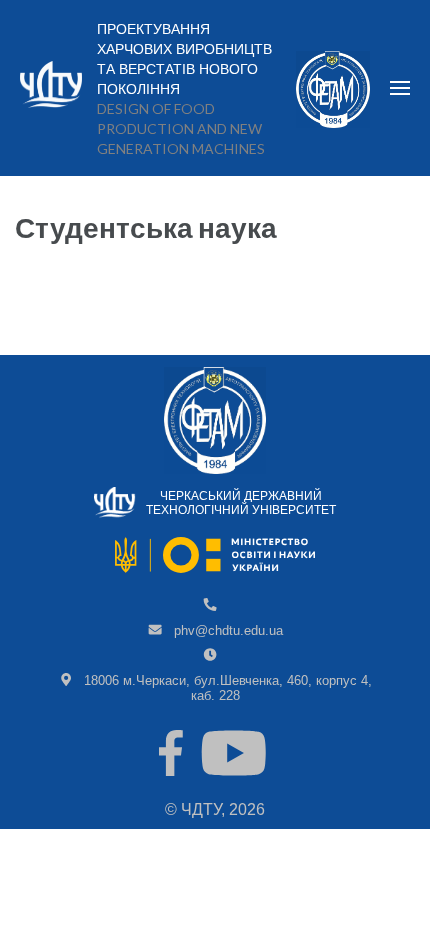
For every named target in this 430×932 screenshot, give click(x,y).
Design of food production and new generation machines (181, 128)
